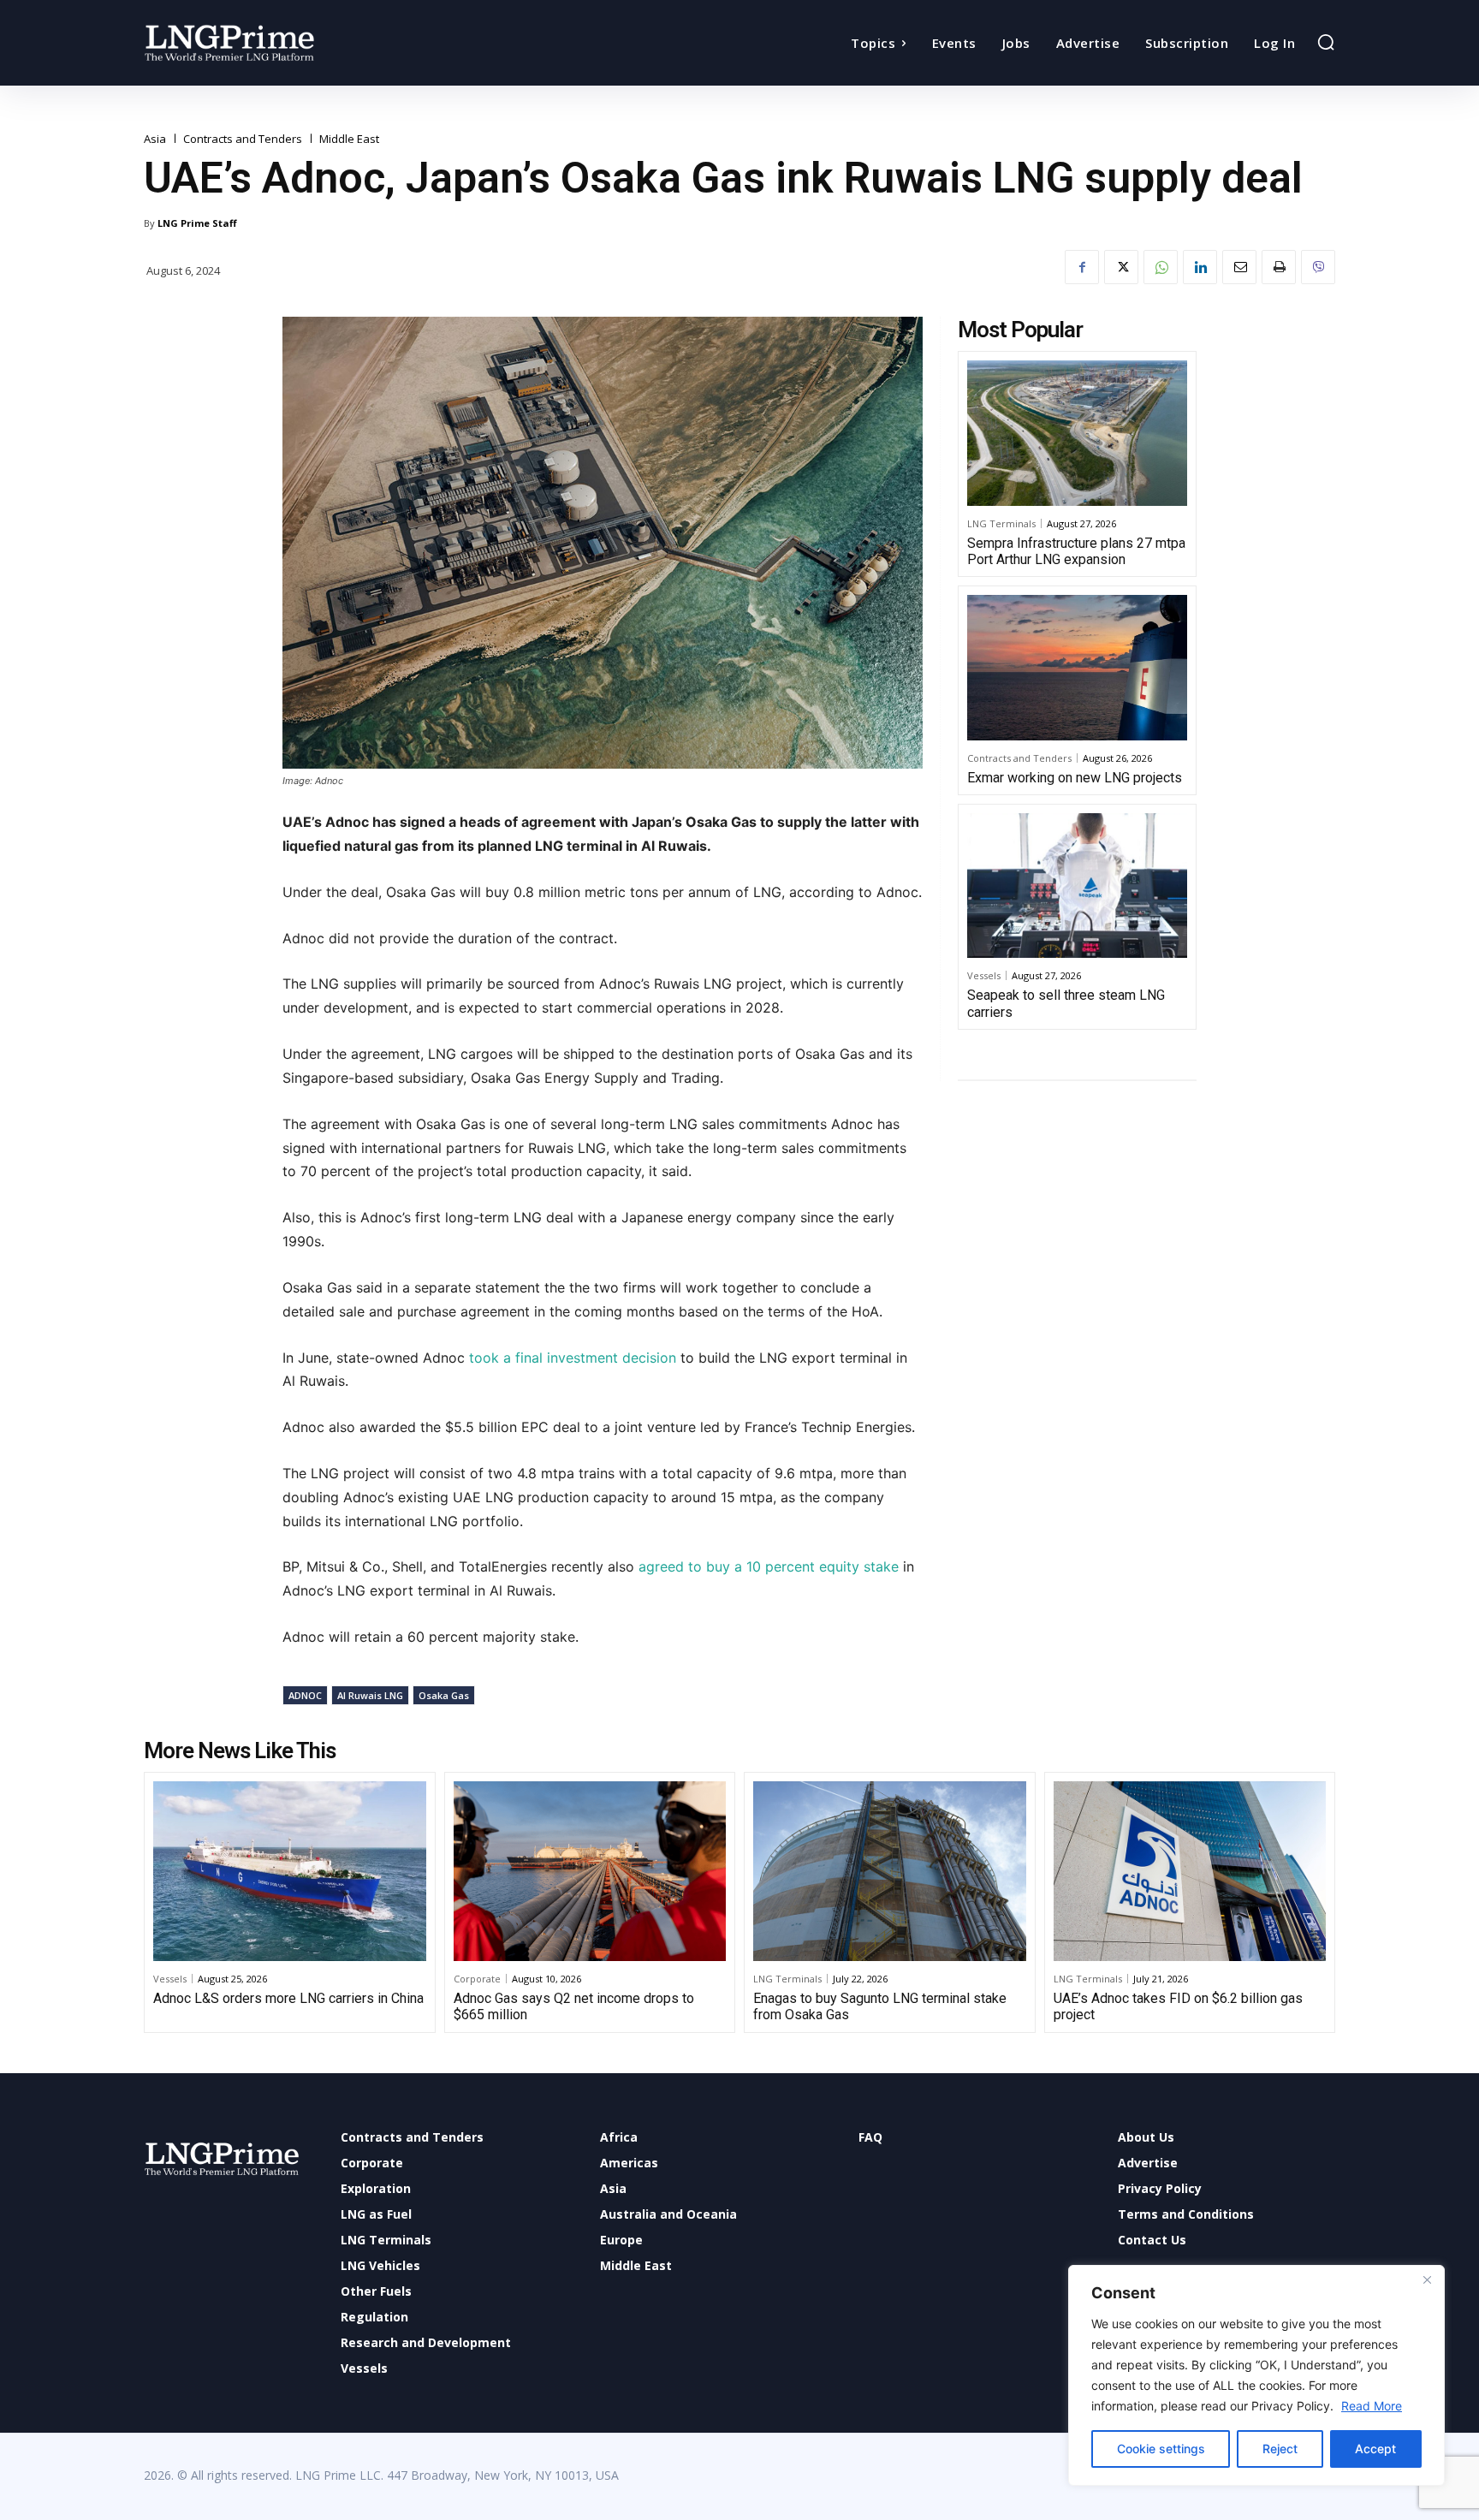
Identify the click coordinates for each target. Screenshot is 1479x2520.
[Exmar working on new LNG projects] (1077, 668)
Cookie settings (1161, 2449)
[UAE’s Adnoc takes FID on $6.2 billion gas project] (1190, 1871)
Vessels (984, 975)
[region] (1256, 2375)
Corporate (477, 1979)
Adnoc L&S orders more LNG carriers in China (288, 1998)
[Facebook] (1082, 267)
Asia (155, 139)
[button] (1326, 42)
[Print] (1279, 267)
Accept (1375, 2449)
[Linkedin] (1200, 267)
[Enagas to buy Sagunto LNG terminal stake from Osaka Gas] (890, 1871)
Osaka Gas (444, 1695)
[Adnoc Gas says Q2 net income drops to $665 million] (590, 1871)
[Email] (1239, 267)
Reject (1280, 2449)
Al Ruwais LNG (370, 1695)
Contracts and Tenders (243, 139)
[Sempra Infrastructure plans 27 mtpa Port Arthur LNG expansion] (1077, 433)
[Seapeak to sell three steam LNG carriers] (1077, 886)
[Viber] (1318, 267)
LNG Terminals (1001, 523)
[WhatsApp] (1161, 267)
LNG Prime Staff (197, 223)
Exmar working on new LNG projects (1075, 778)
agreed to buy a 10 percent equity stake (766, 1566)
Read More (1372, 2406)
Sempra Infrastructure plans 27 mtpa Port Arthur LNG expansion (1076, 551)
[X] (1121, 267)
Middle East (349, 139)
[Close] (1427, 2279)
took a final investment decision (573, 1358)
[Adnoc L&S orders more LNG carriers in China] (290, 1871)
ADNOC (305, 1695)
